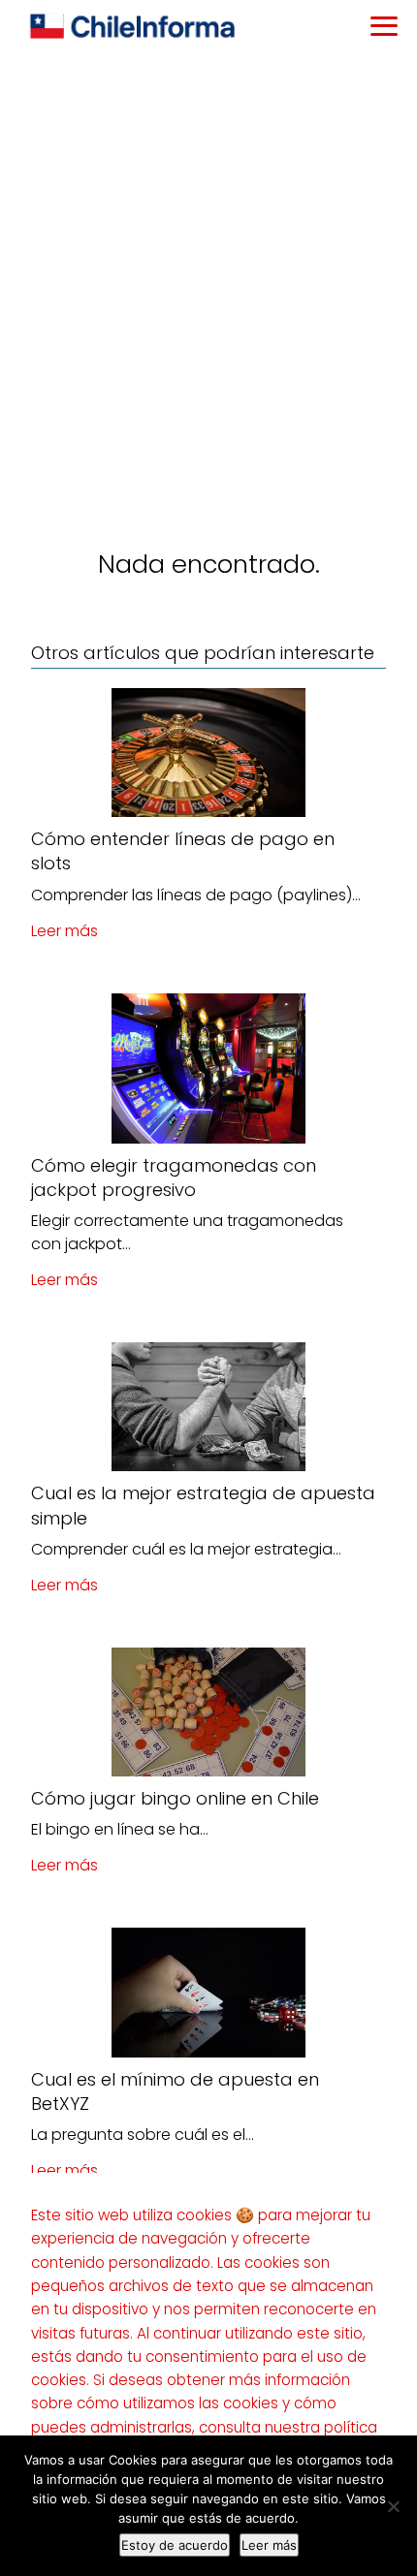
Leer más (64, 931)
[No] (393, 2506)
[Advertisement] (208, 272)
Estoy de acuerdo (175, 2545)
